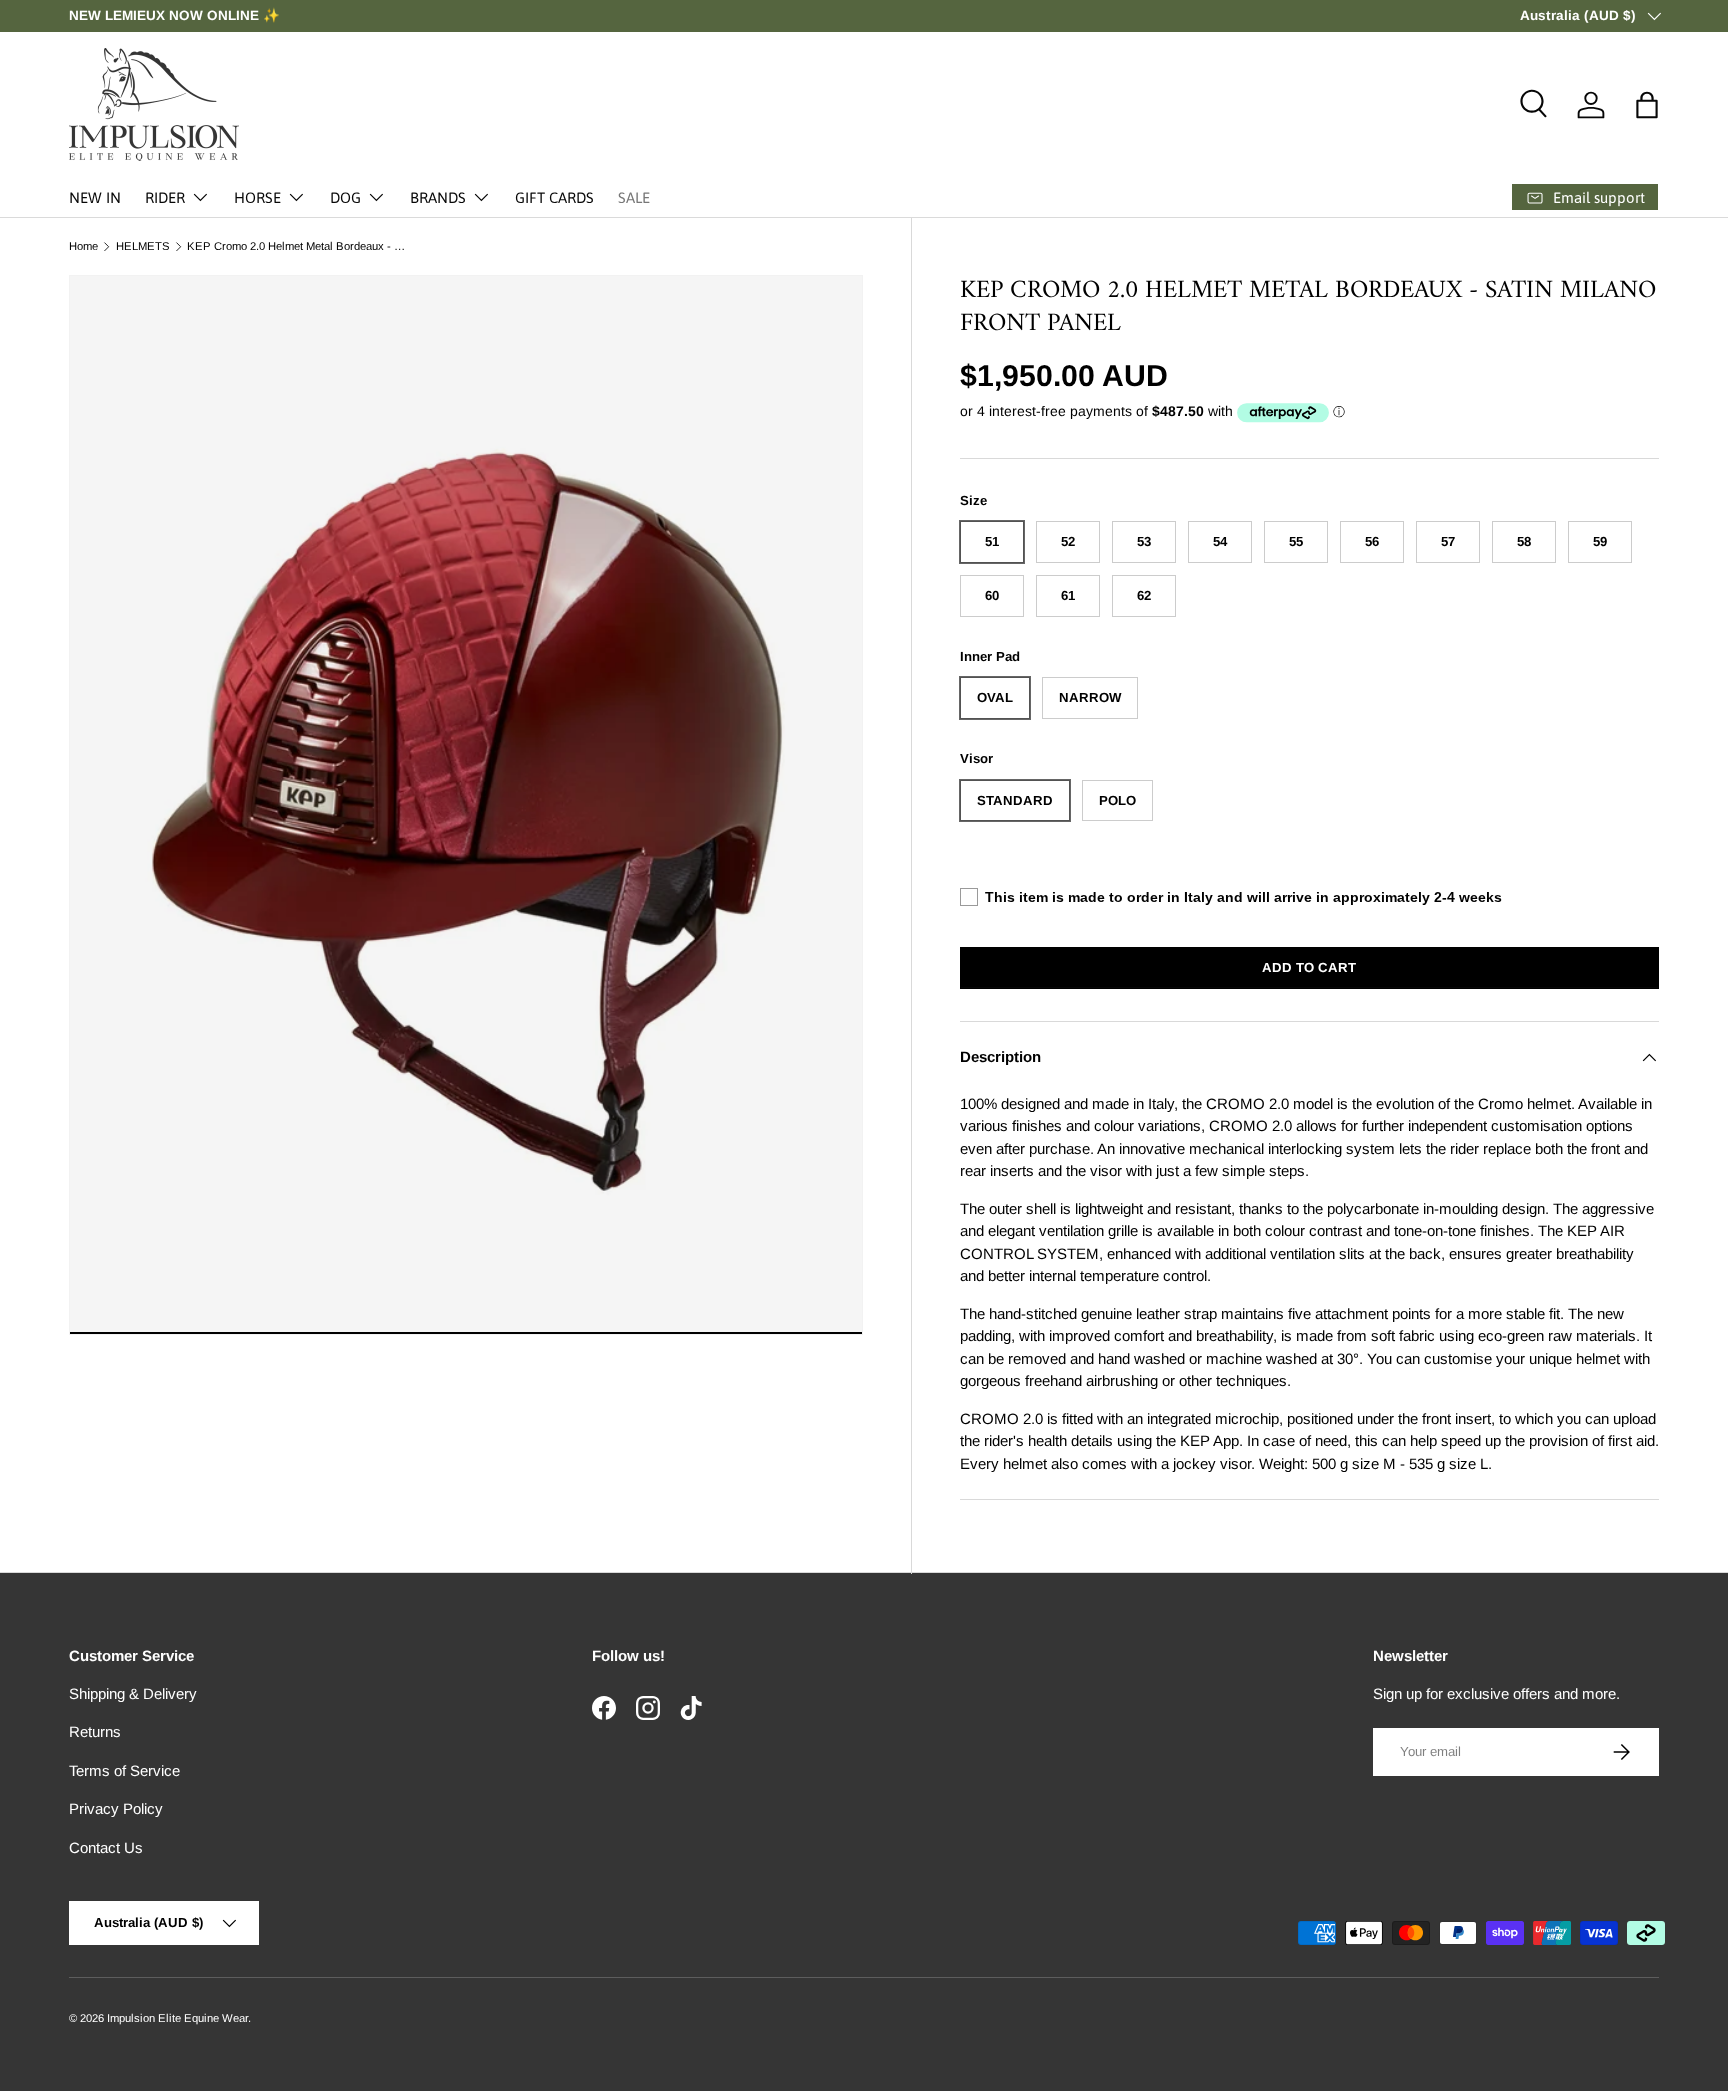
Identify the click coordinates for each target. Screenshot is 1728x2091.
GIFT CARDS (554, 197)
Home (83, 246)
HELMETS (143, 246)
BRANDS (438, 197)
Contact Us (106, 1847)
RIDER (165, 197)
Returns (95, 1731)
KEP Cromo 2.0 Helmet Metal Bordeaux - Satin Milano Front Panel (299, 246)
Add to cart (1309, 967)
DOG (345, 197)
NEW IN (95, 197)
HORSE (257, 197)
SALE (634, 197)
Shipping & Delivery (133, 1693)
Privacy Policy (116, 1808)
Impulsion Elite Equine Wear (177, 2018)
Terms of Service (124, 1770)
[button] (1647, 105)
